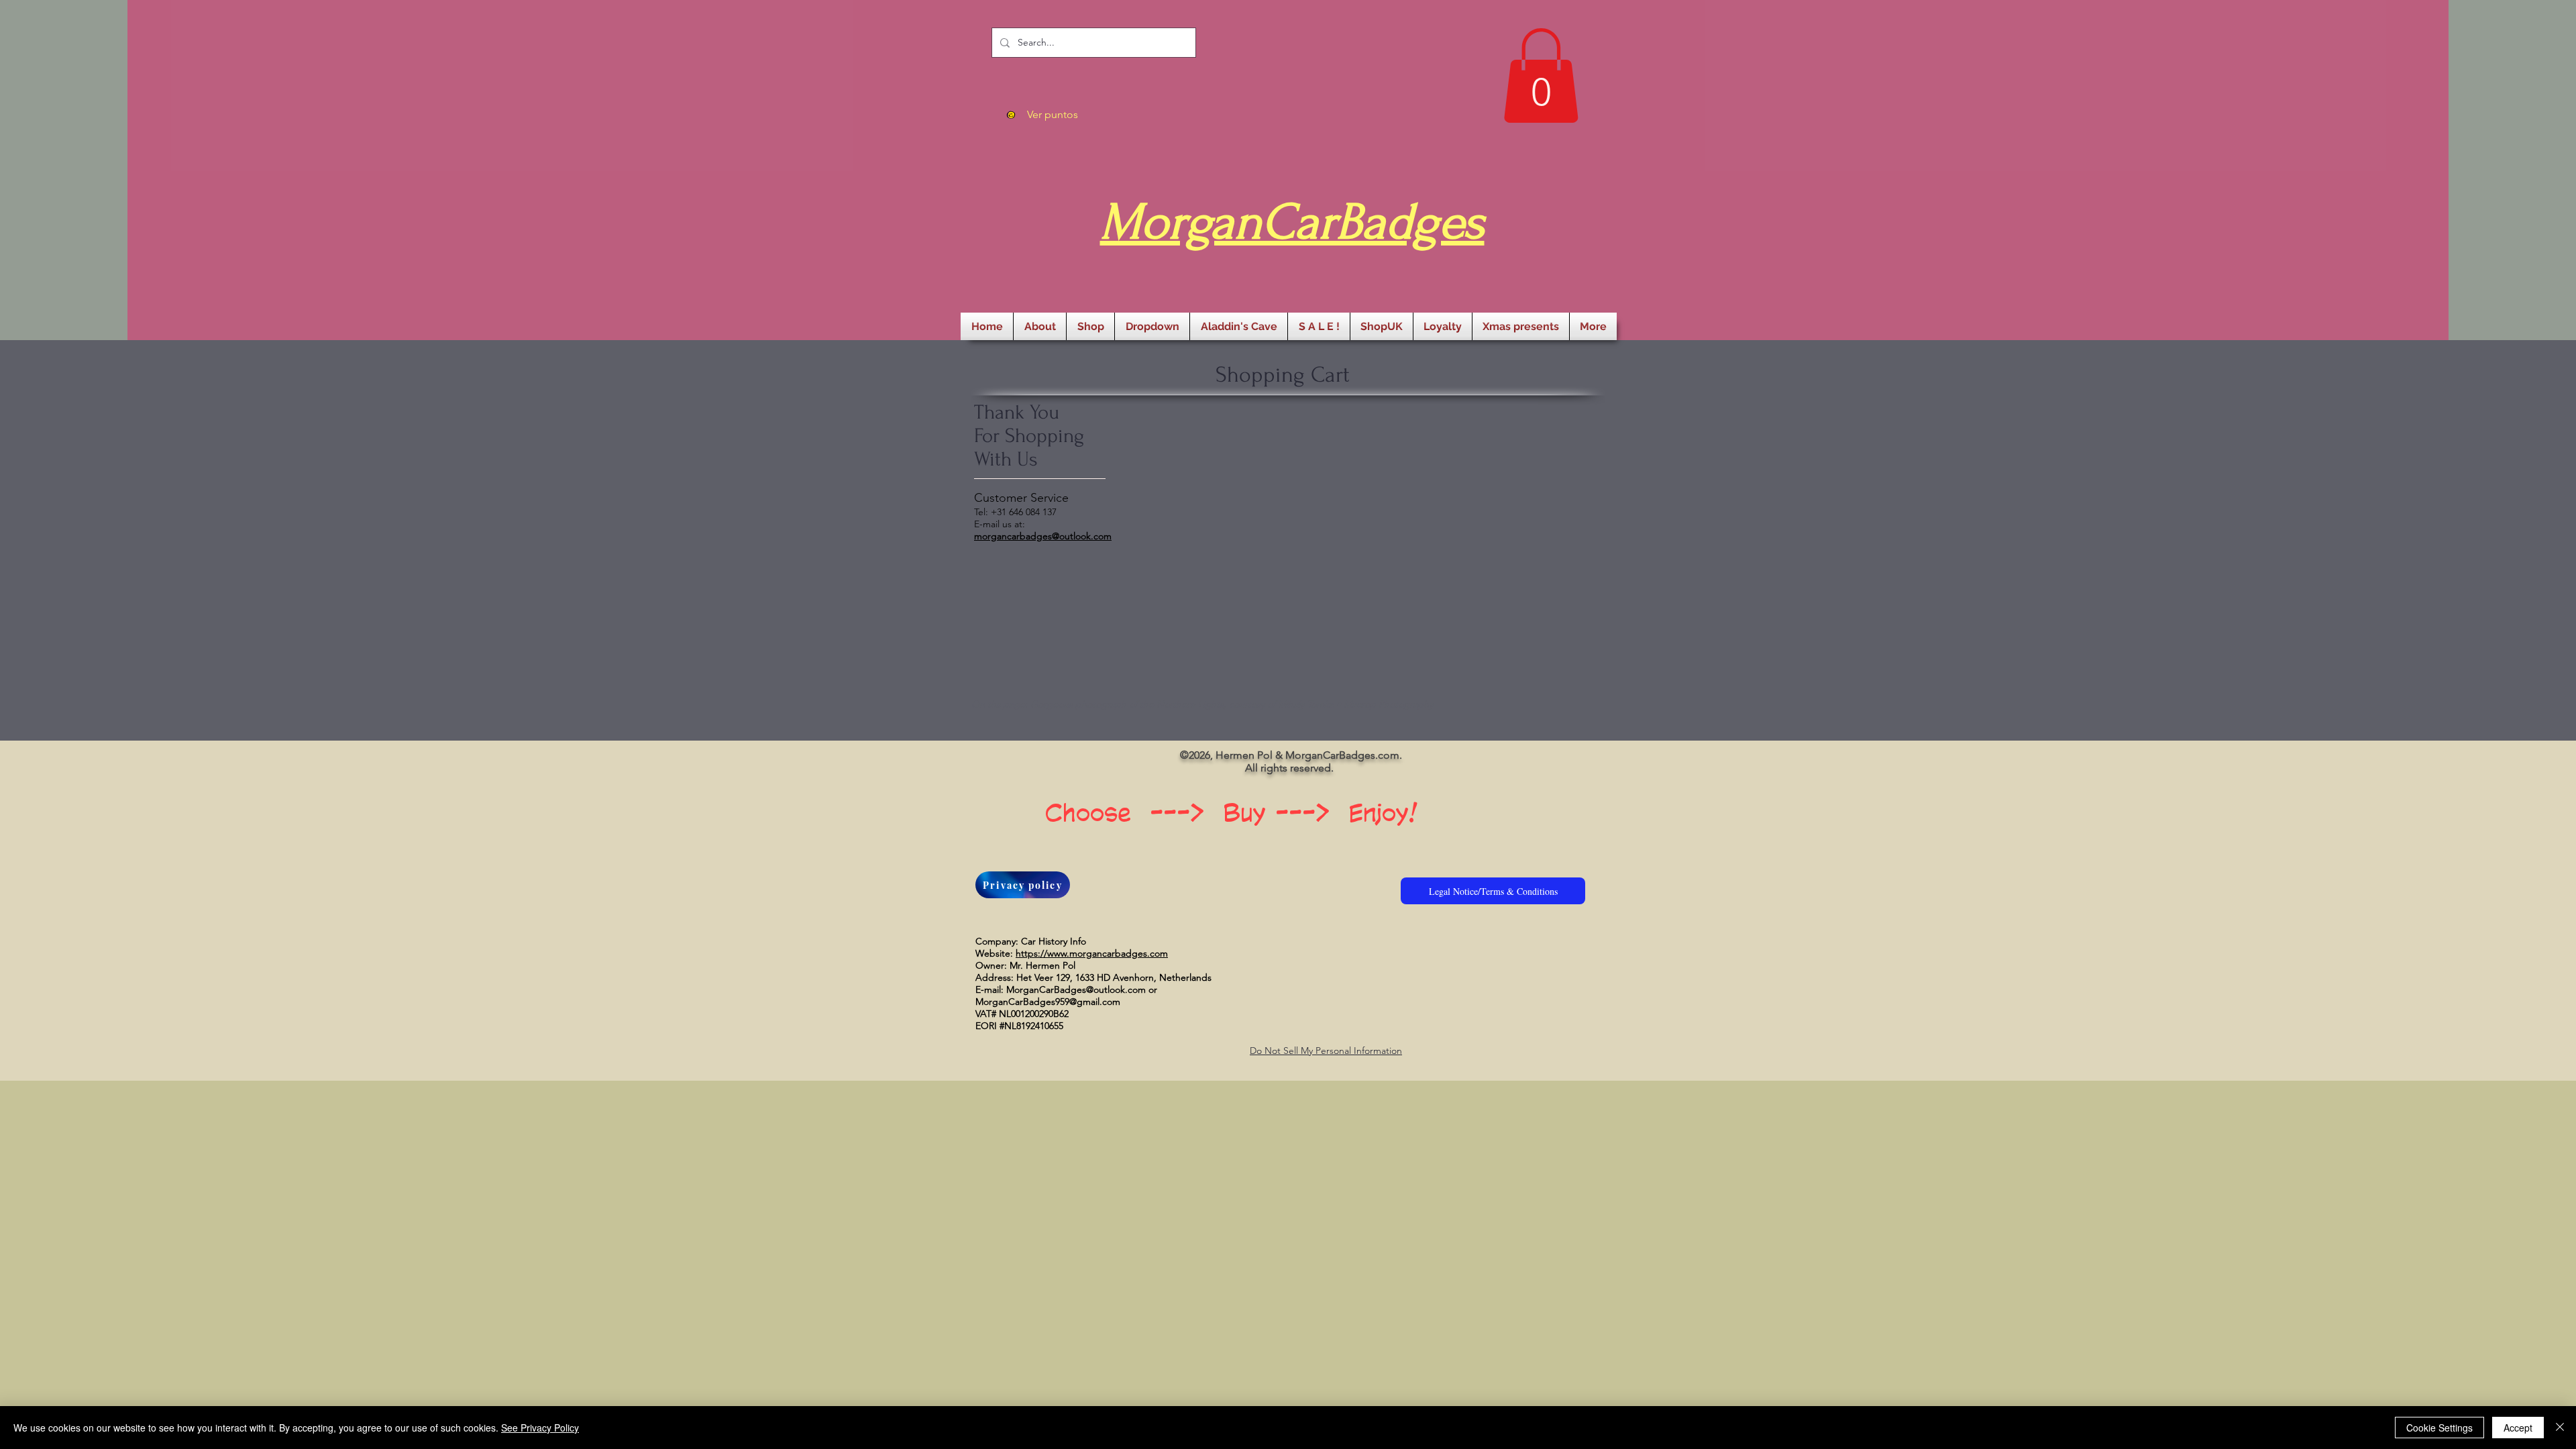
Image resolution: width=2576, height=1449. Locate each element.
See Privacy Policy (540, 1428)
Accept (2518, 1428)
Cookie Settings (2439, 1428)
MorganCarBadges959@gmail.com (1048, 1002)
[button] (1541, 75)
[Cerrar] (2560, 1428)
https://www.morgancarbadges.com (1092, 953)
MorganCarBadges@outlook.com (1076, 989)
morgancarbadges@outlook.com (1043, 536)
